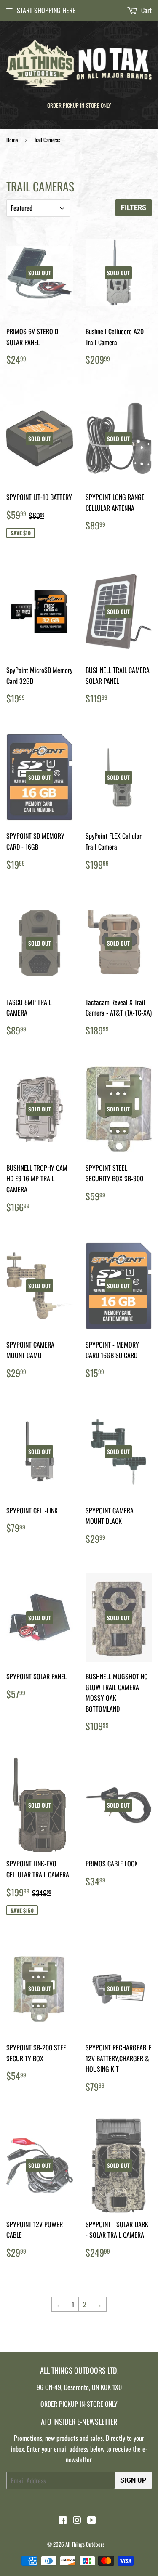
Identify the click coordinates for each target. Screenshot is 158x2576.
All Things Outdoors (85, 2544)
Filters (134, 208)
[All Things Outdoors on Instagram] (77, 2520)
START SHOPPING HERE (46, 10)
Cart (146, 10)
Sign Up (133, 2480)
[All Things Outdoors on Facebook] (63, 2520)
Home (12, 140)
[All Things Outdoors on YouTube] (92, 2520)
